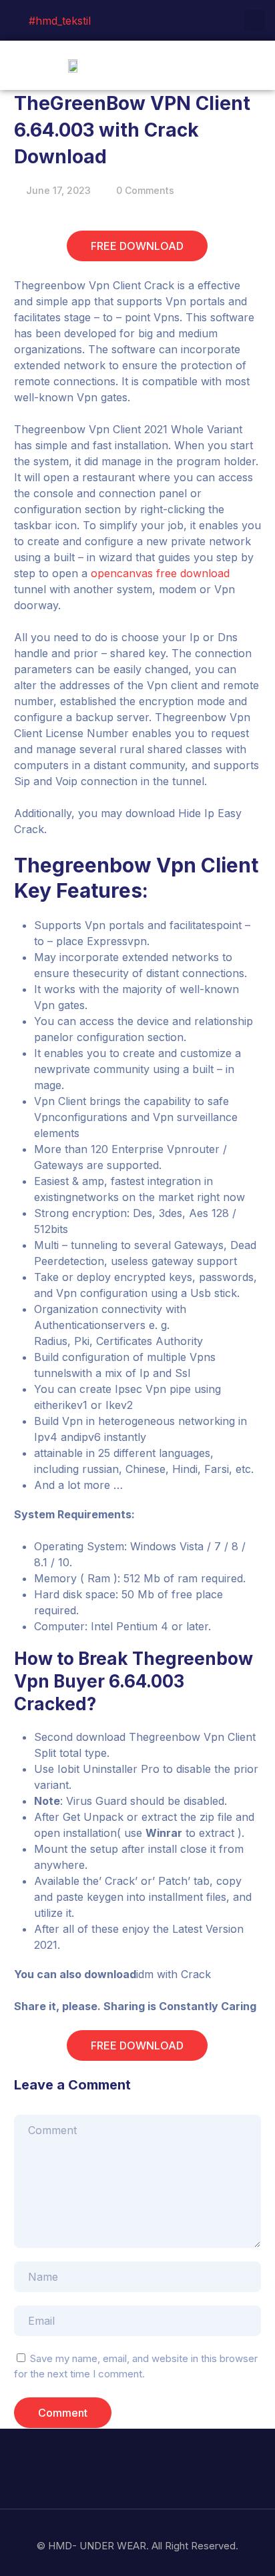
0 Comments (145, 190)
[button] (256, 65)
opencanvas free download (160, 573)
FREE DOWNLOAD (137, 246)
